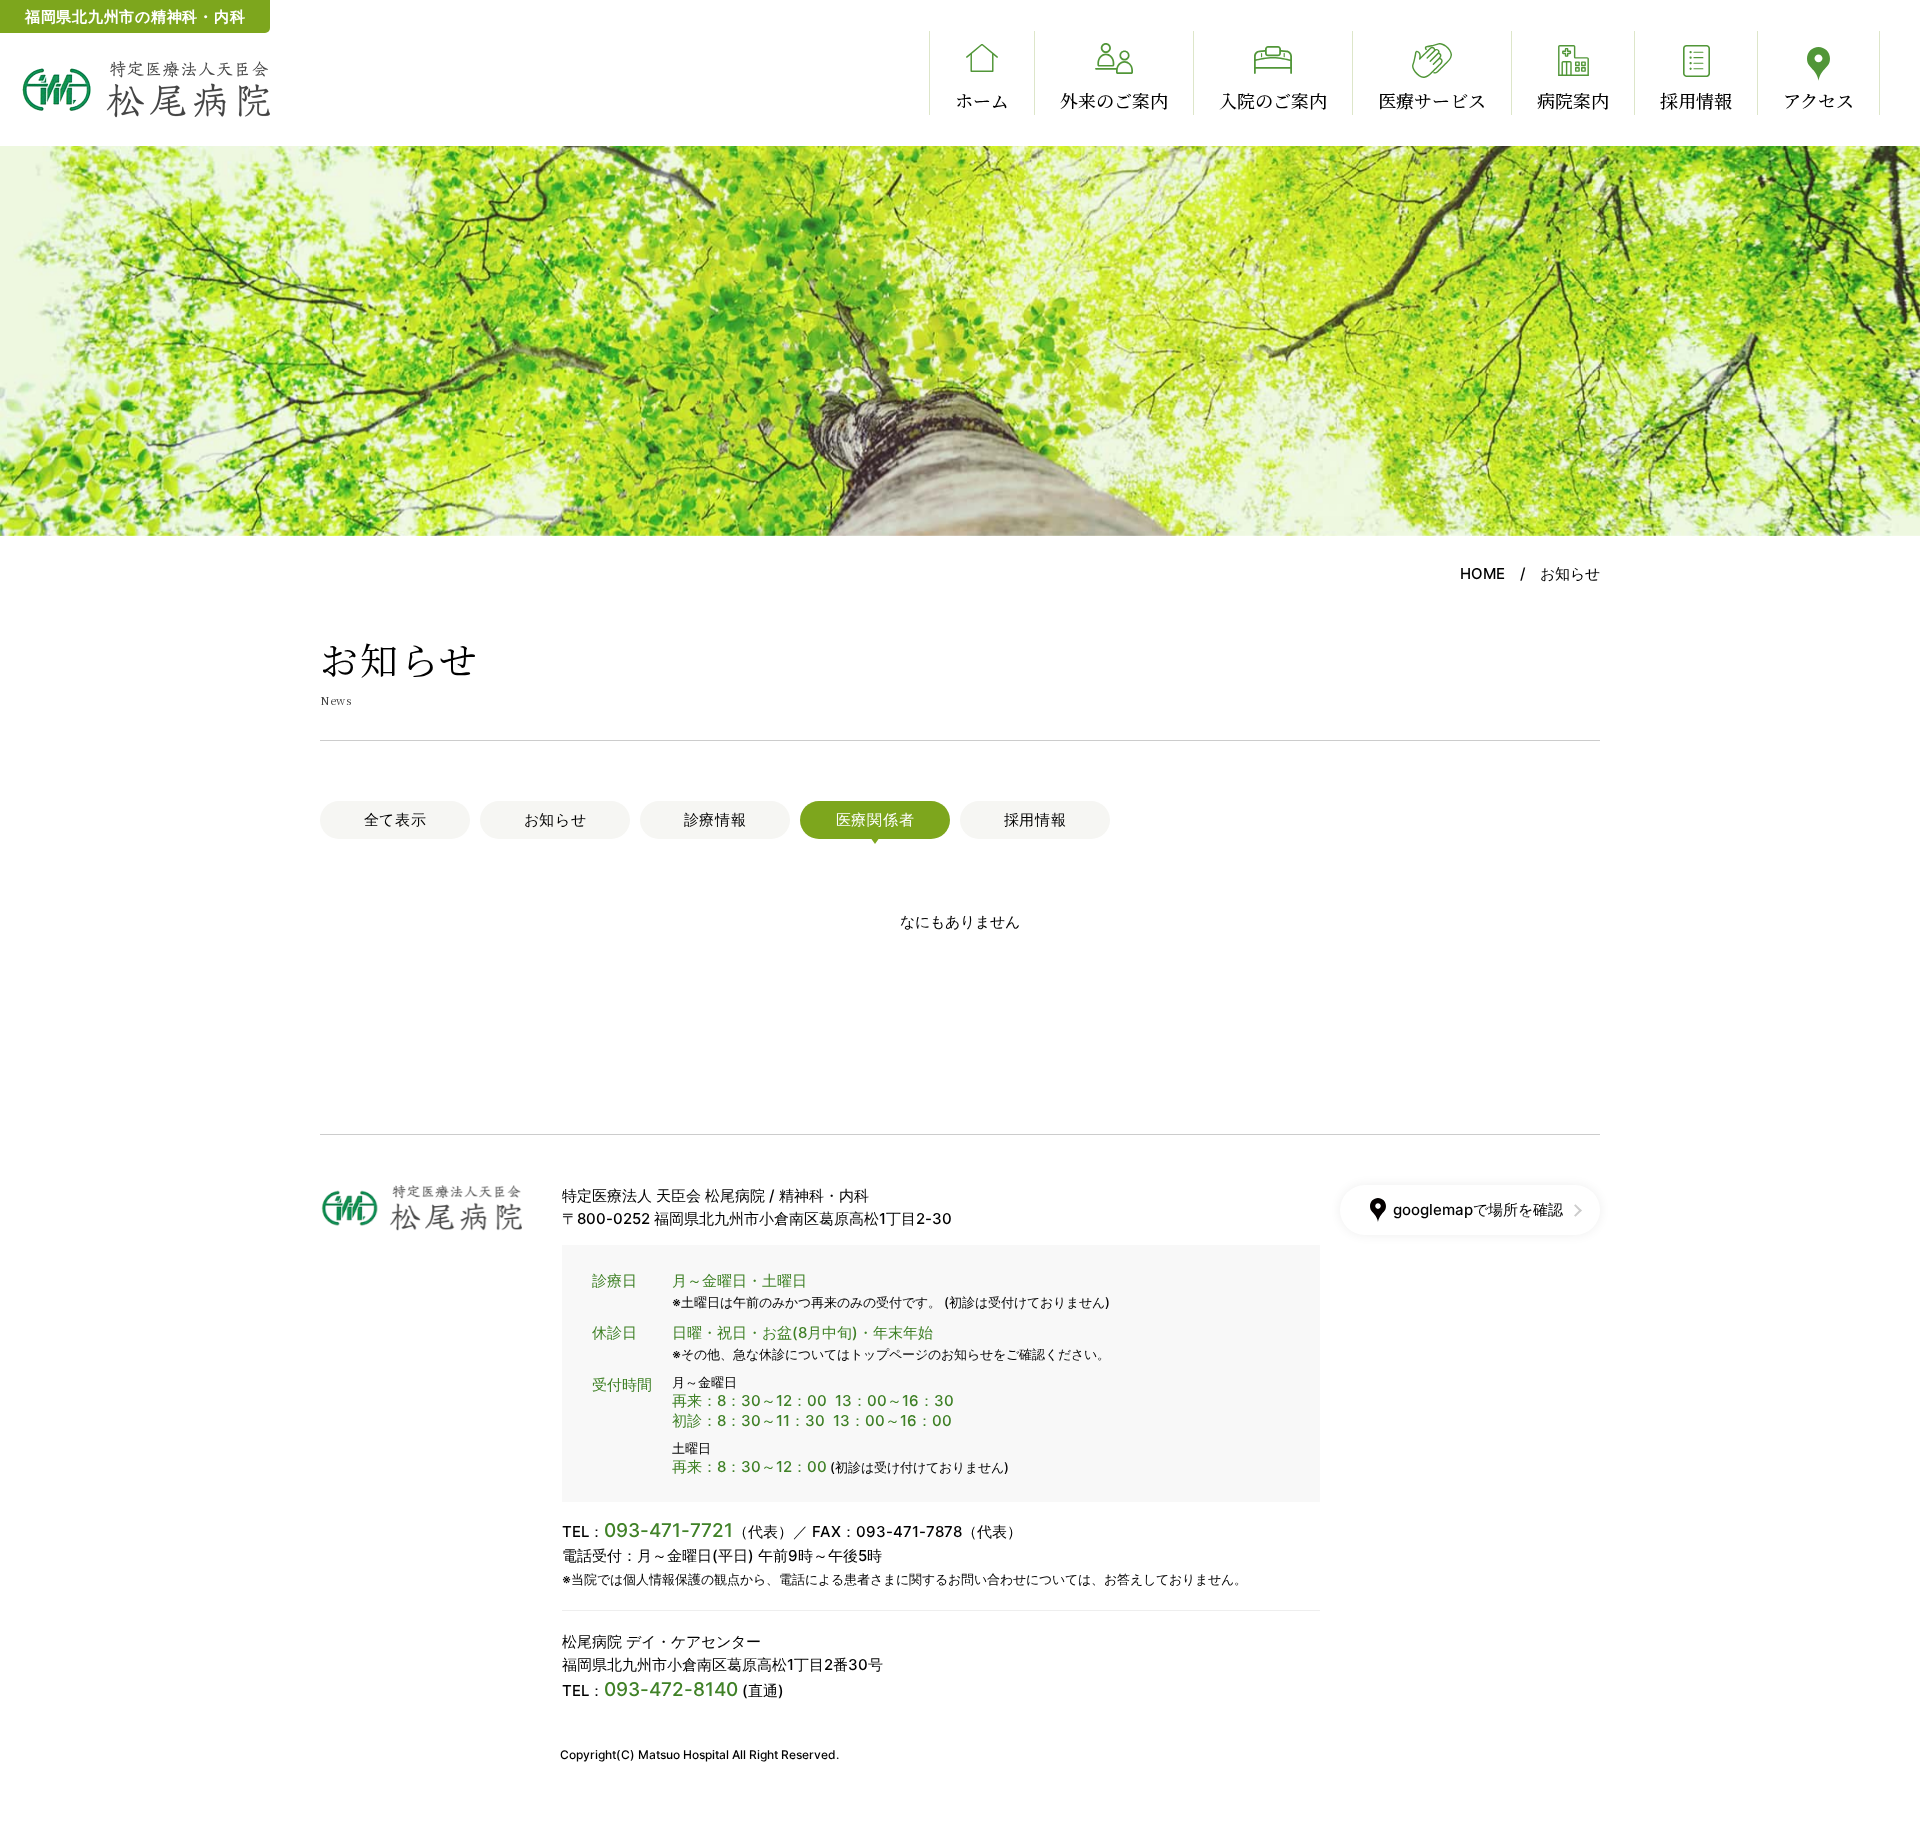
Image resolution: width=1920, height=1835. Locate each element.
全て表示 (395, 819)
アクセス (1818, 100)
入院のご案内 (1273, 100)
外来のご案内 (1114, 100)
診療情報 (715, 819)
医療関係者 (875, 819)
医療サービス (1432, 100)
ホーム (982, 100)
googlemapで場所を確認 (1478, 1209)
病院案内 (1573, 100)
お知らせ (555, 819)
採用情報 (1696, 100)
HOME (1482, 573)
